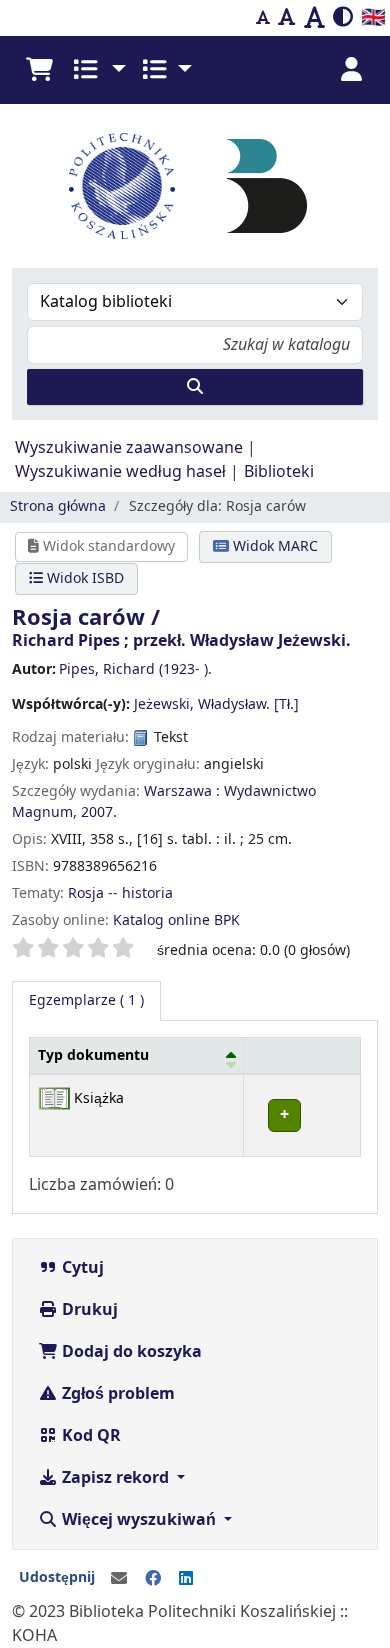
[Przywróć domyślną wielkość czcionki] (287, 18)
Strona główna (58, 506)
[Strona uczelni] (122, 186)
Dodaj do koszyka (130, 1352)
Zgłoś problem (116, 1394)
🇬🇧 (373, 17)
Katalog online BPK (176, 920)
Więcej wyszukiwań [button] (139, 1520)
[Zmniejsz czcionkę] (263, 18)
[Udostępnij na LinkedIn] (186, 1579)
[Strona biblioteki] (267, 185)
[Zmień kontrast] (343, 18)
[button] (39, 70)
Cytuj (81, 1268)
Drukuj (88, 1310)
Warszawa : (182, 791)
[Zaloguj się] (351, 70)
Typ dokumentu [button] (93, 1055)
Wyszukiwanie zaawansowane (129, 448)
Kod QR (89, 1436)
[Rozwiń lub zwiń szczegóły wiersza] (301, 1115)
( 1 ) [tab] (86, 1000)
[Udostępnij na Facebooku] (153, 1579)
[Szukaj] (195, 387)
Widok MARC (273, 546)
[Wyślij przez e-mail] (119, 1579)
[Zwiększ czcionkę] (314, 18)
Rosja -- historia (120, 893)
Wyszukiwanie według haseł (120, 472)
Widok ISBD (83, 578)
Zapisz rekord (115, 1478)
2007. (99, 812)
